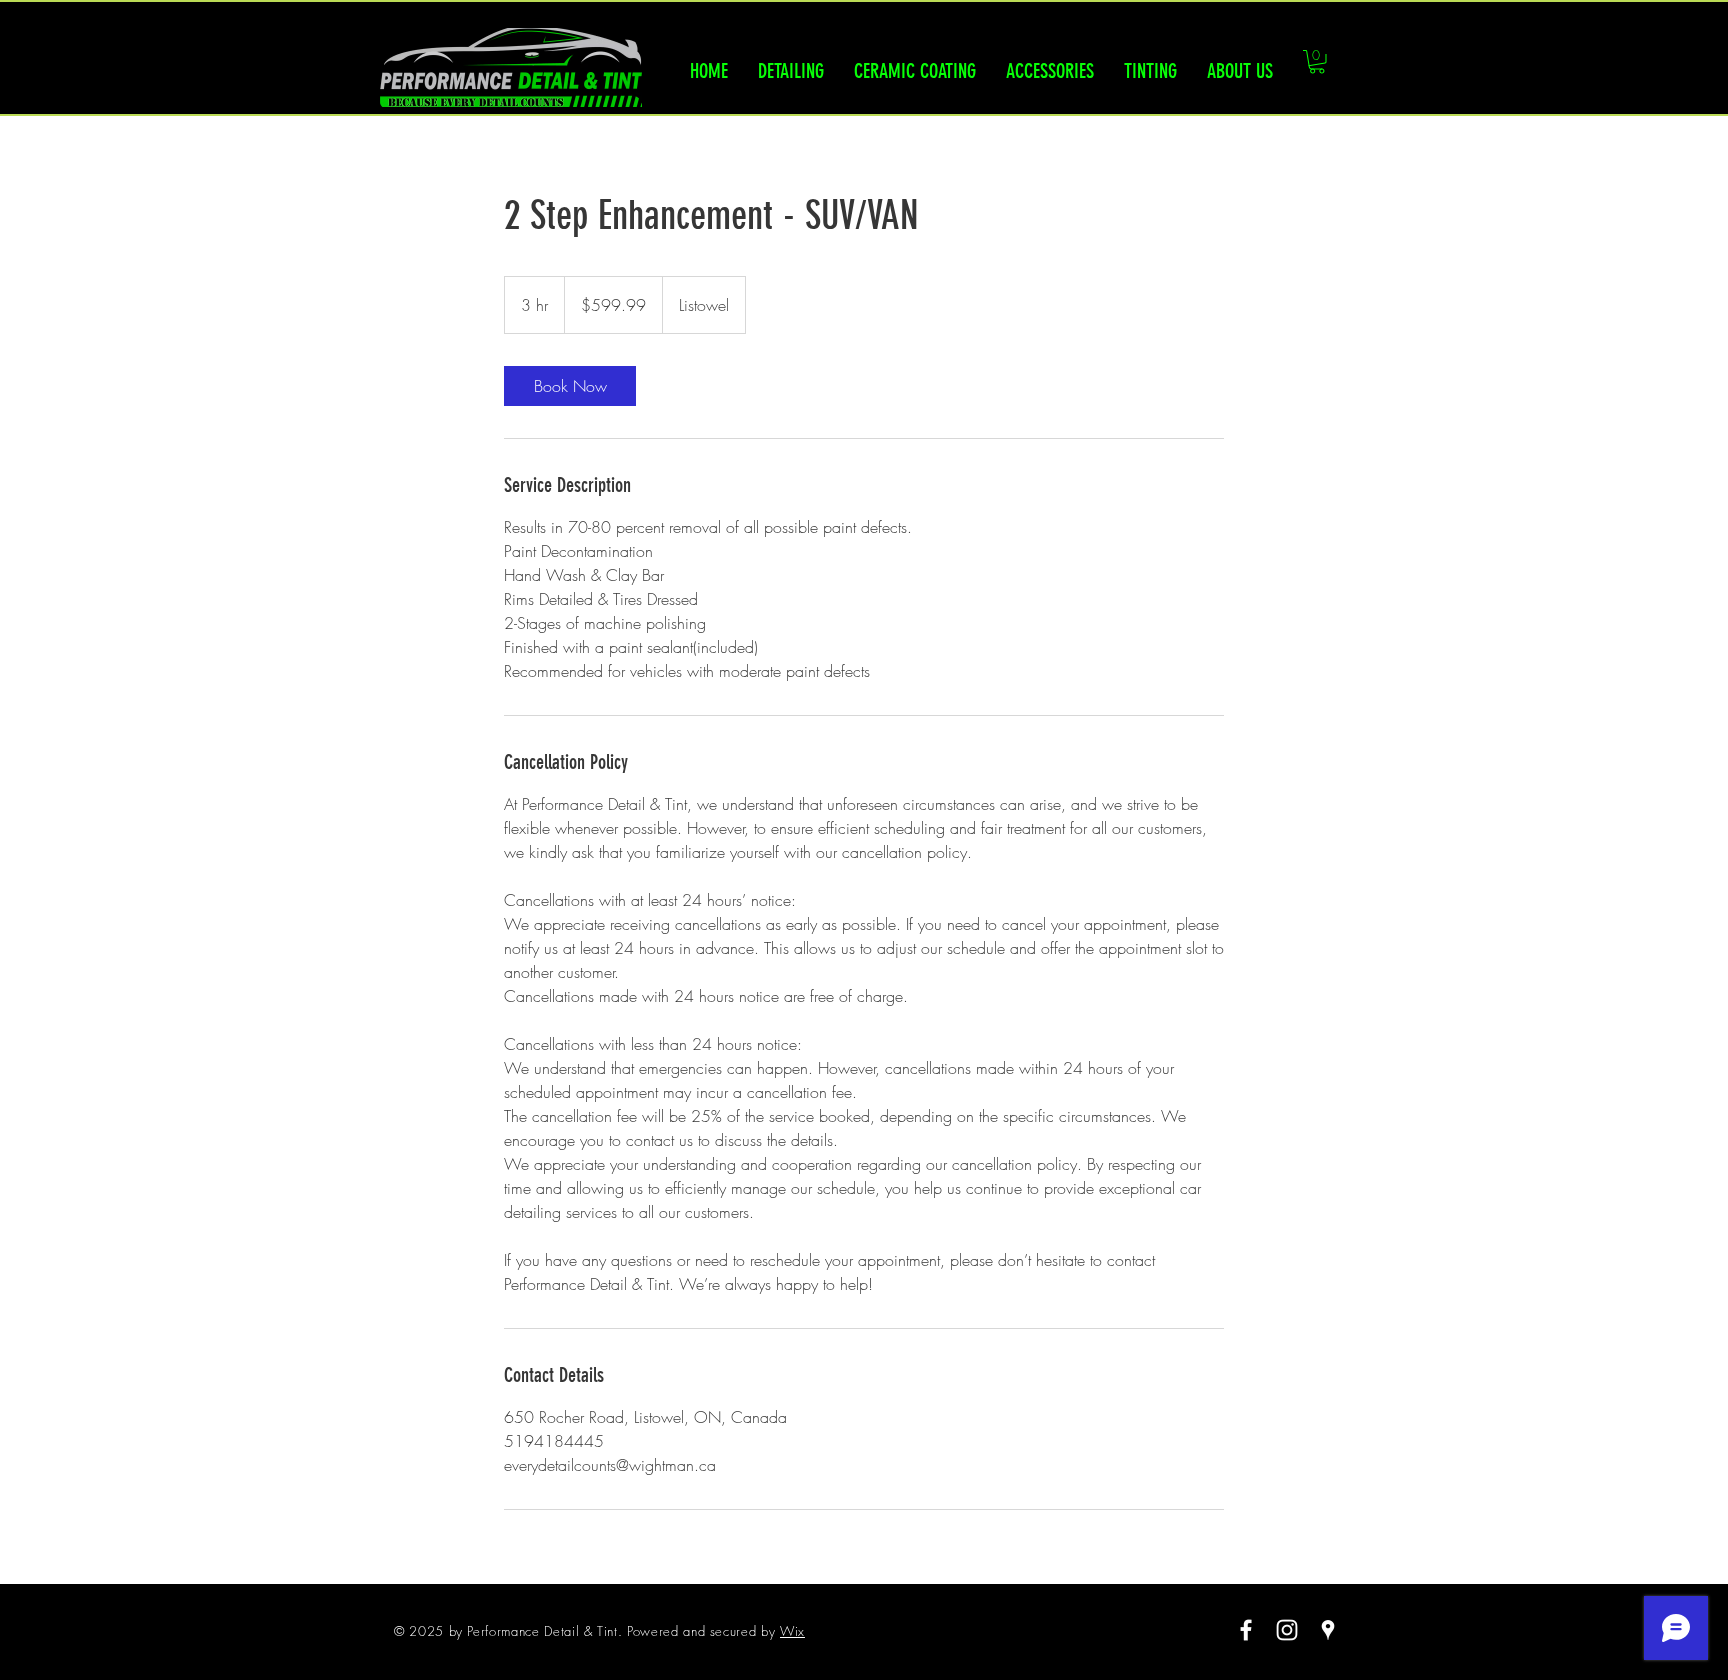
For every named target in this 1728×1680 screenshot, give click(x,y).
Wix (792, 1631)
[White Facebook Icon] (1246, 1630)
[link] (570, 386)
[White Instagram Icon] (1287, 1630)
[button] (1317, 62)
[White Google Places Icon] (1328, 1630)
